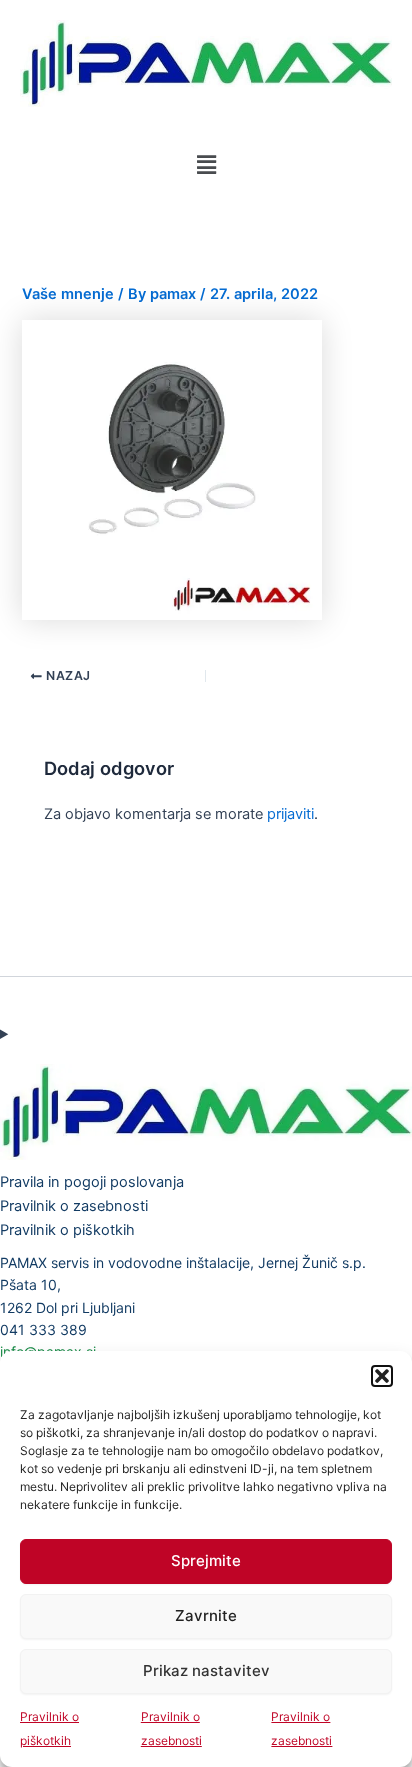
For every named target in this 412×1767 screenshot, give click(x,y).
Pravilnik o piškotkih (67, 1230)
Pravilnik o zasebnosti (74, 1206)
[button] (382, 1376)
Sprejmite (206, 1560)
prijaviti (290, 814)
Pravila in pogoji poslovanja (92, 1182)
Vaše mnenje (68, 294)
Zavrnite (206, 1615)
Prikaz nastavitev (206, 1670)
